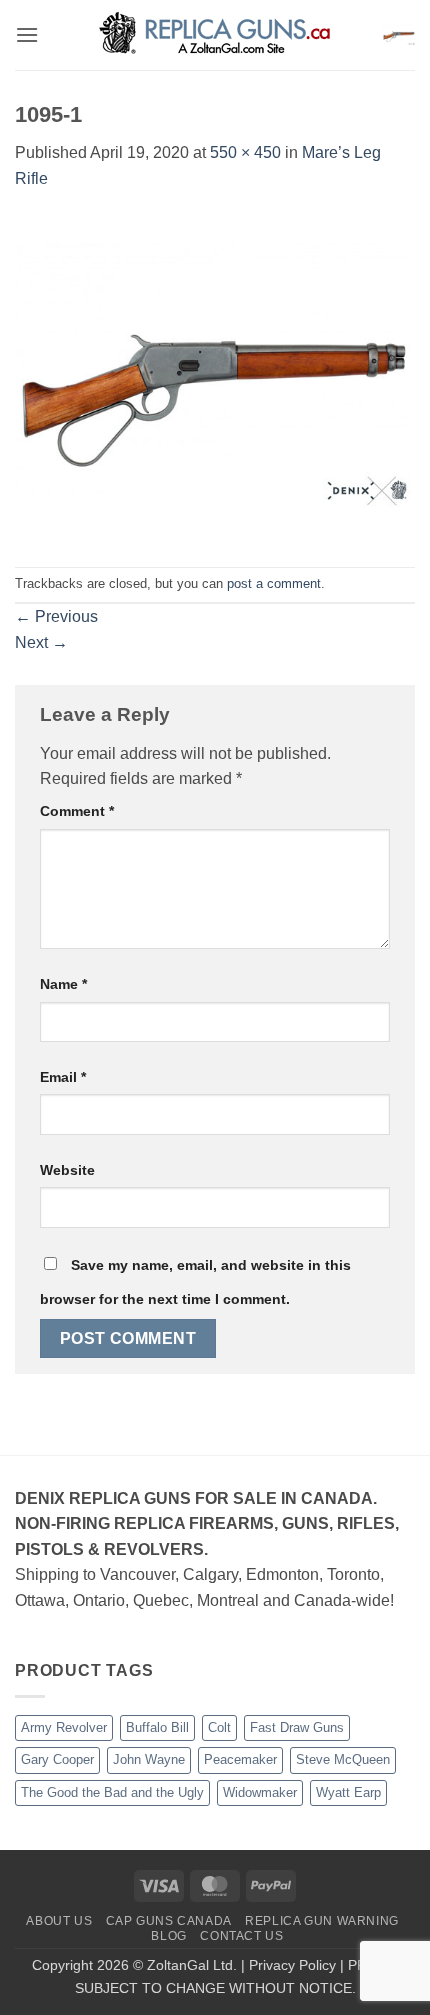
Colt (219, 1727)
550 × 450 (245, 152)
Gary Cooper (57, 1759)
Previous (56, 616)
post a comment (274, 583)
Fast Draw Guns (297, 1727)
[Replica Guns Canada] (215, 35)
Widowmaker (260, 1792)
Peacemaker (240, 1759)
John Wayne (149, 1759)
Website (67, 1170)
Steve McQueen (343, 1759)
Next (41, 642)
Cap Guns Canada (169, 1921)
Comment (77, 811)
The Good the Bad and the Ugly (112, 1792)
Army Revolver (64, 1727)
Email (63, 1077)
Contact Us (241, 1936)
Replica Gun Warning (322, 1921)
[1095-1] (215, 377)
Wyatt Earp (348, 1792)
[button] (27, 34)
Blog (168, 1936)
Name (63, 984)
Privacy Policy (292, 1965)
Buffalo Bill (157, 1727)
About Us (59, 1921)
